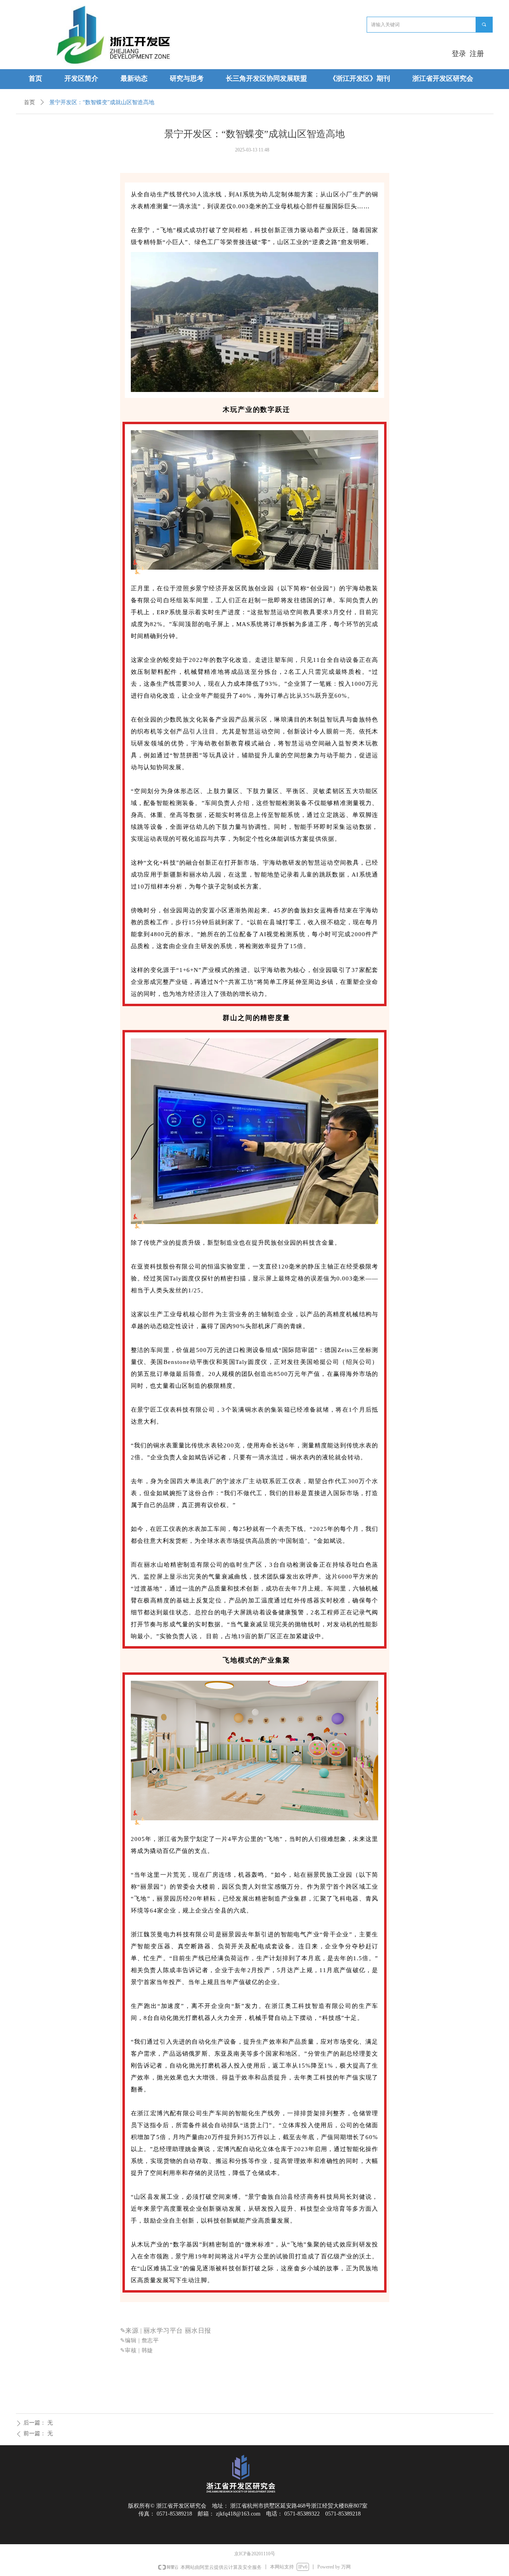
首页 (29, 102)
